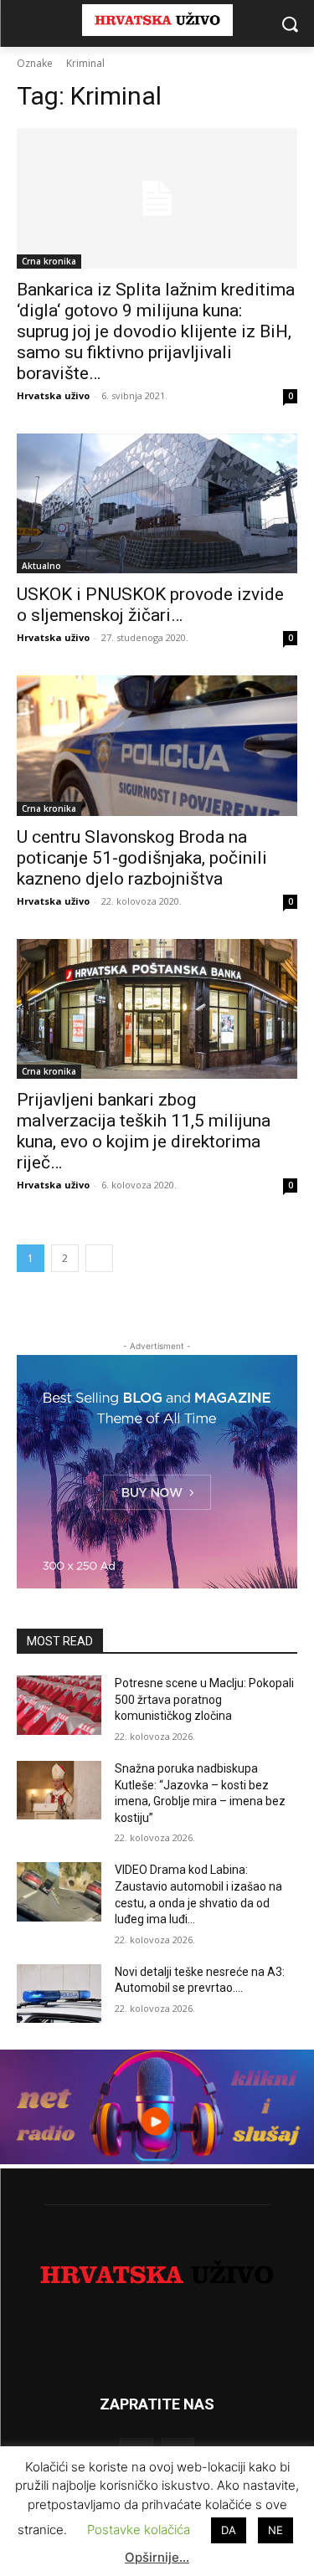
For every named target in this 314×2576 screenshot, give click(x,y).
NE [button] (275, 2530)
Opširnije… (157, 2557)
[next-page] (99, 1258)
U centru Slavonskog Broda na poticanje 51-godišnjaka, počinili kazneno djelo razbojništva (142, 858)
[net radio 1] (157, 2160)
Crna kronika (49, 261)
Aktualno (41, 566)
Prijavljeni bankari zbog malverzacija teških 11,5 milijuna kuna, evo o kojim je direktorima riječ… (144, 1131)
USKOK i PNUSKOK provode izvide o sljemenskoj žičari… (150, 605)
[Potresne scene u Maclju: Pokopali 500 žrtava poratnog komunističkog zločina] (59, 1705)
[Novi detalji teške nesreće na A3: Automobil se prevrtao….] (59, 1994)
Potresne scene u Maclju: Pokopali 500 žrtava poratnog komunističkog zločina (204, 1699)
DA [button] (229, 2530)
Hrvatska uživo (53, 395)
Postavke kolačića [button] (139, 2530)
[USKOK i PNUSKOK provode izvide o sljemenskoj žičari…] (157, 504)
